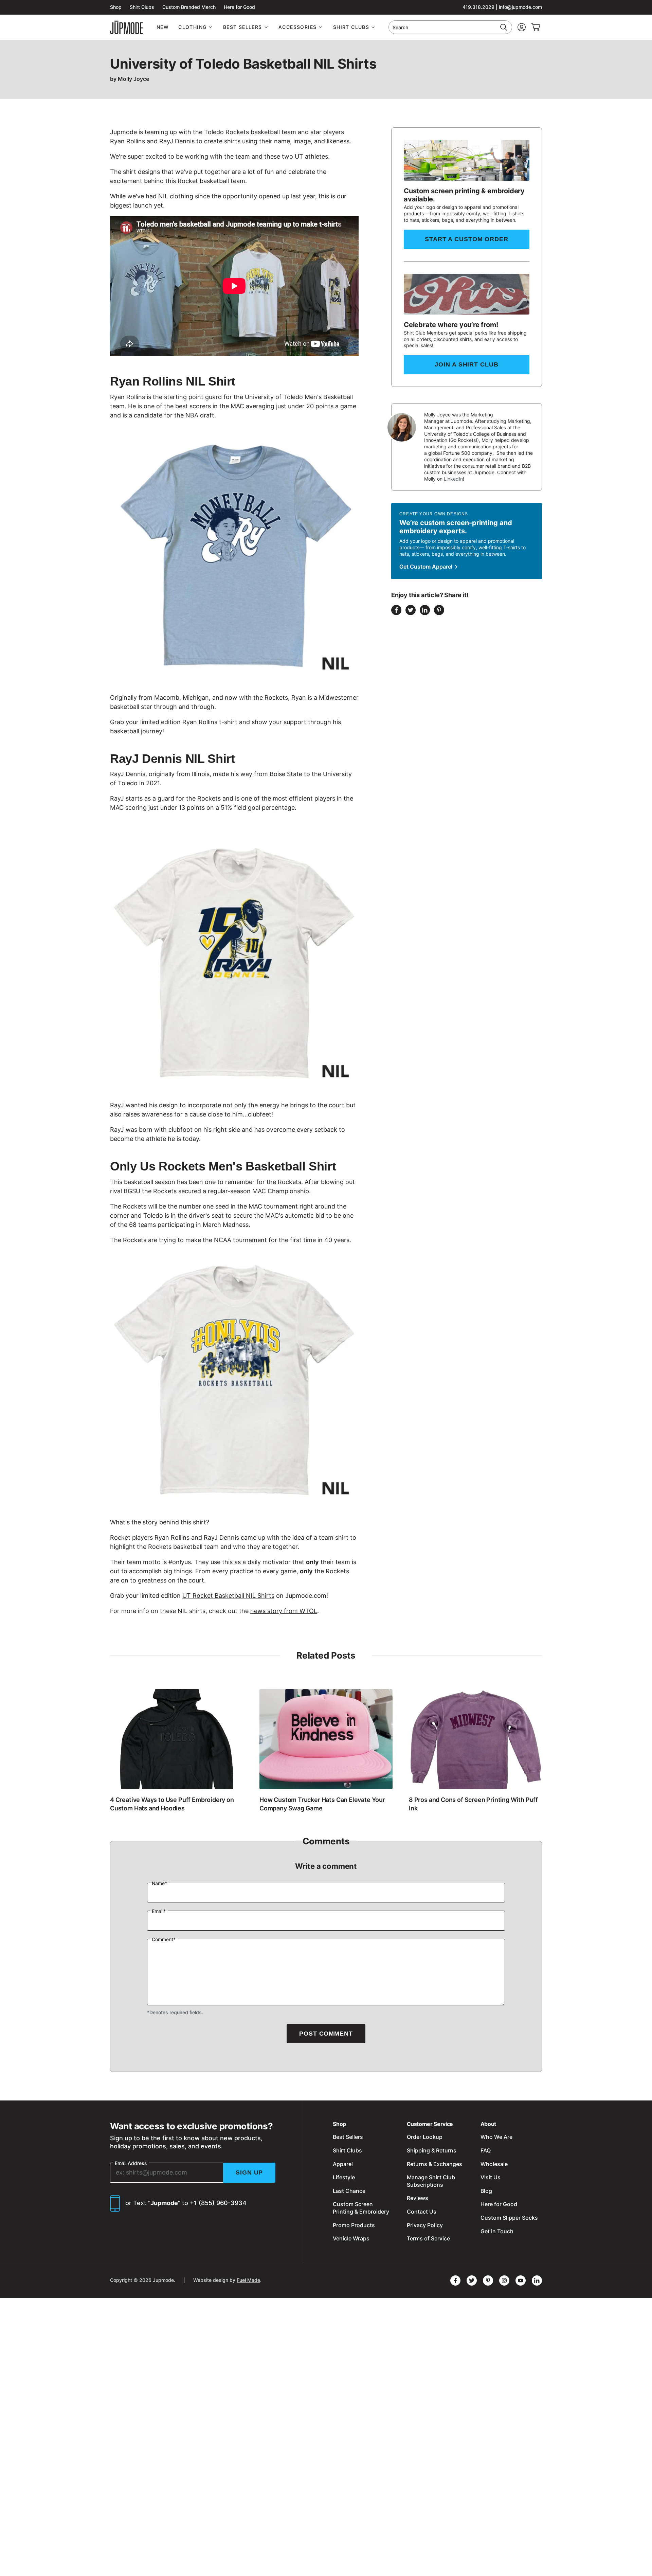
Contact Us (422, 2212)
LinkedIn (453, 479)
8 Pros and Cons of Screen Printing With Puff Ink (473, 1804)
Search (400, 27)
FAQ (486, 2150)
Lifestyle (344, 2177)
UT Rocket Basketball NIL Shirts (228, 1596)
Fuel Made (248, 2280)
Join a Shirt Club (466, 364)
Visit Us (491, 2177)
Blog (486, 2191)
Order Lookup (425, 2137)
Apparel (343, 2164)
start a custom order (467, 239)
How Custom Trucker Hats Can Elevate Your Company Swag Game (322, 1804)
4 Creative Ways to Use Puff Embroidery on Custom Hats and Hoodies (172, 1804)
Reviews (418, 2198)
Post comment (326, 2034)
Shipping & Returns (432, 2150)
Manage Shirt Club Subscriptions (431, 2181)
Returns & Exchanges (434, 2164)
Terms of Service (428, 2238)
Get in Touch (497, 2231)
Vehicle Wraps (351, 2238)
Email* (159, 1911)
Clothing (192, 27)
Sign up (249, 2172)
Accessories (297, 27)
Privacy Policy (425, 2225)
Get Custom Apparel (427, 567)
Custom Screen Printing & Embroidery (361, 2208)
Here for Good (239, 7)
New (163, 27)
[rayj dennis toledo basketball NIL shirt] (234, 964)
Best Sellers (243, 27)
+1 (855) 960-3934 (218, 2203)
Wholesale (494, 2164)
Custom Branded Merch (189, 7)
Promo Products (354, 2225)
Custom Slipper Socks (509, 2218)
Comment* (164, 1939)
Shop (116, 7)
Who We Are (496, 2137)
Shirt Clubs (142, 7)
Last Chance (349, 2191)
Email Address (131, 2163)
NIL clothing (176, 196)
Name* (159, 1883)
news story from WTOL (284, 1611)
